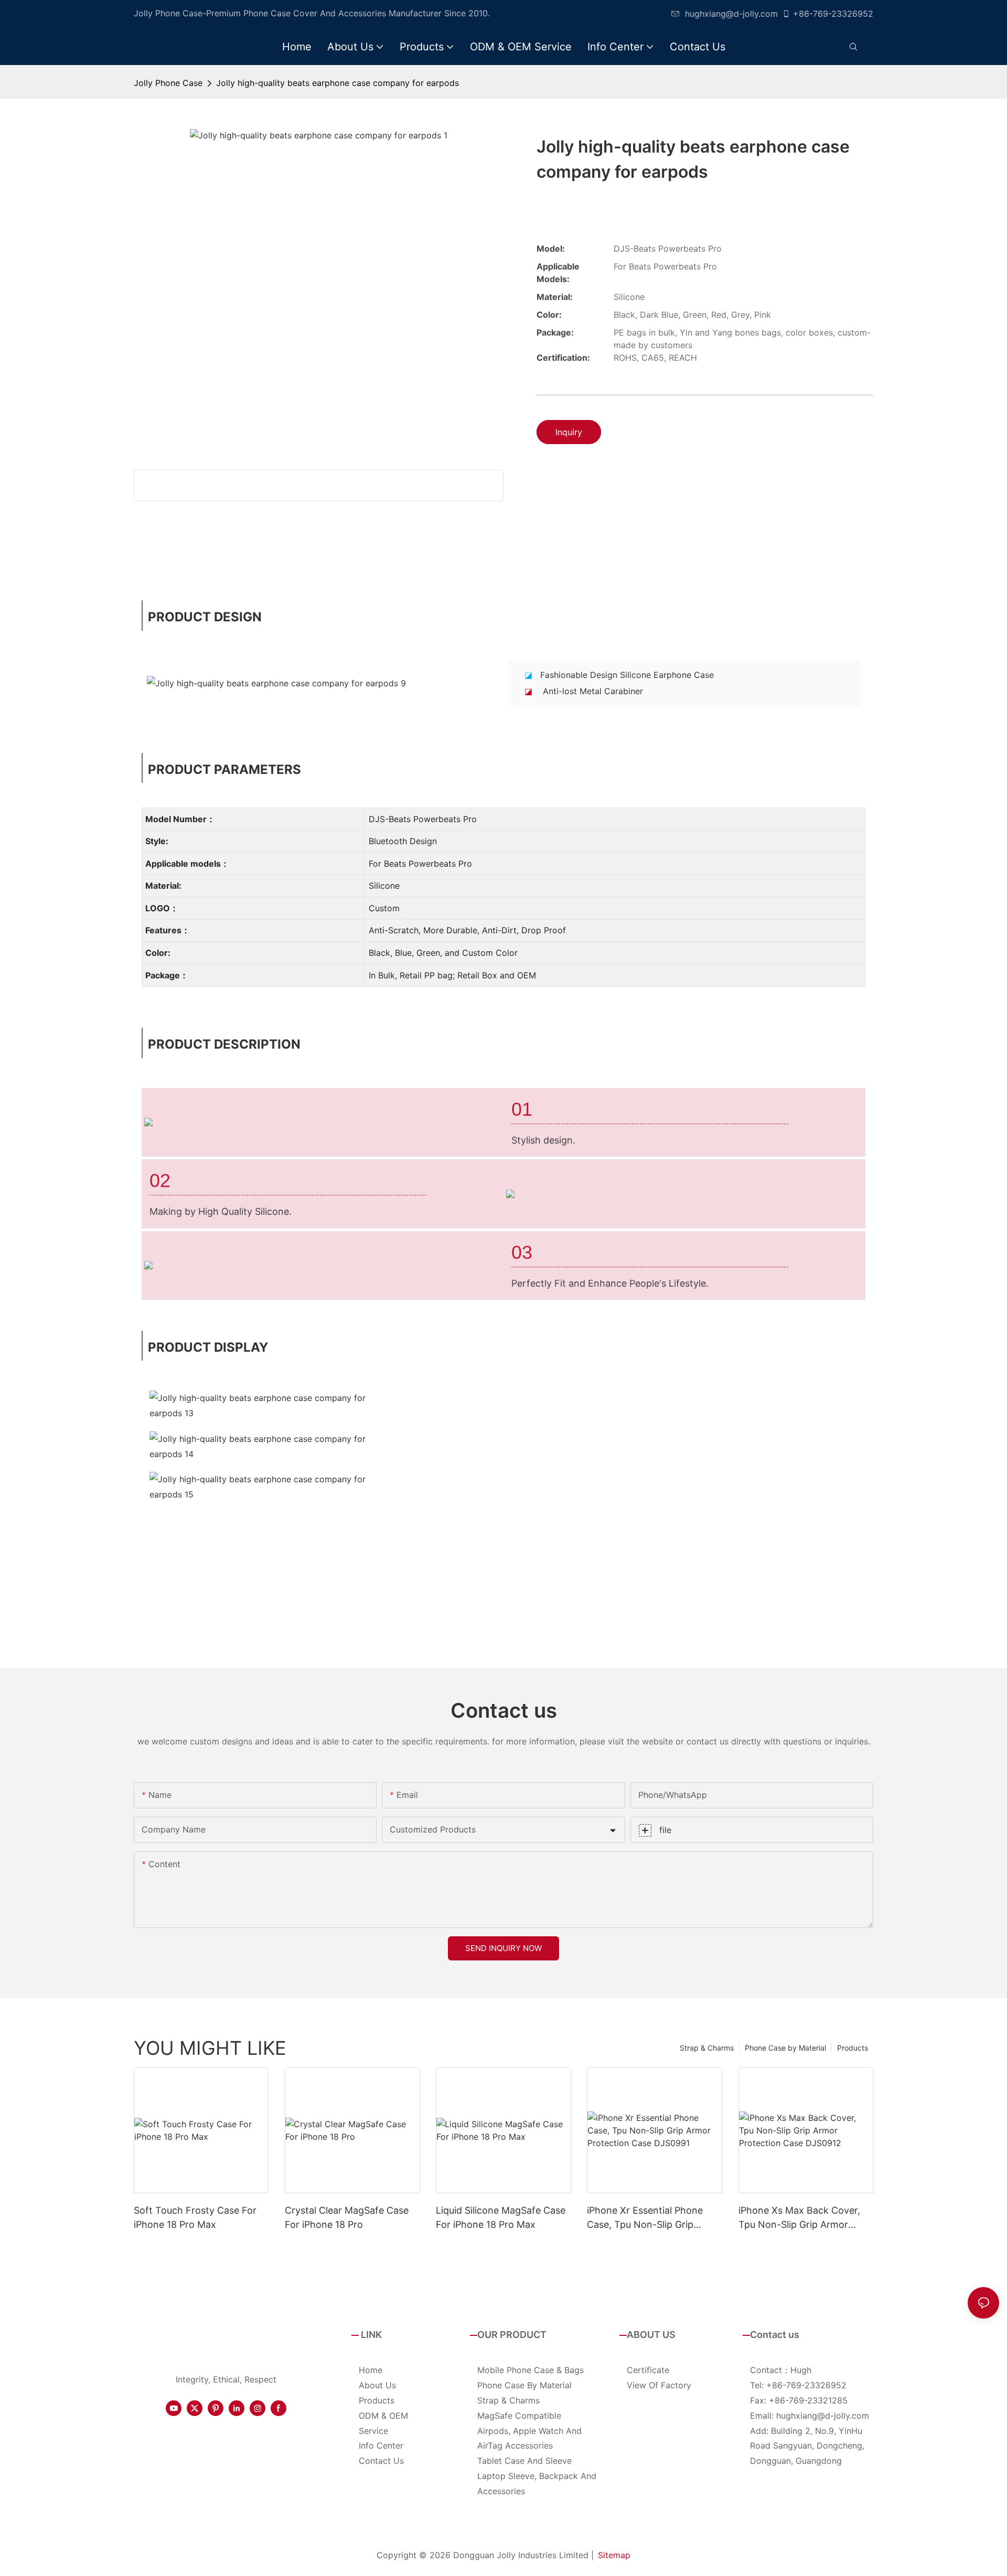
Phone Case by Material (785, 2048)
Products (853, 2048)
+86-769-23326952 (833, 14)
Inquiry (569, 432)
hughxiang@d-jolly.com (731, 14)
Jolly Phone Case (168, 83)
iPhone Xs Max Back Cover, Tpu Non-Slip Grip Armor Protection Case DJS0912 (799, 2218)
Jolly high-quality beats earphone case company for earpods (338, 83)
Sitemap (614, 2555)
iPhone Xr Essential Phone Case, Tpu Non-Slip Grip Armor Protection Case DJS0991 (645, 2218)
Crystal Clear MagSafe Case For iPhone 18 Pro (347, 2217)
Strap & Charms (707, 2048)
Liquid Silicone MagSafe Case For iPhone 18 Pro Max (501, 2217)
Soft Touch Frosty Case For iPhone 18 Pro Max (195, 2217)
